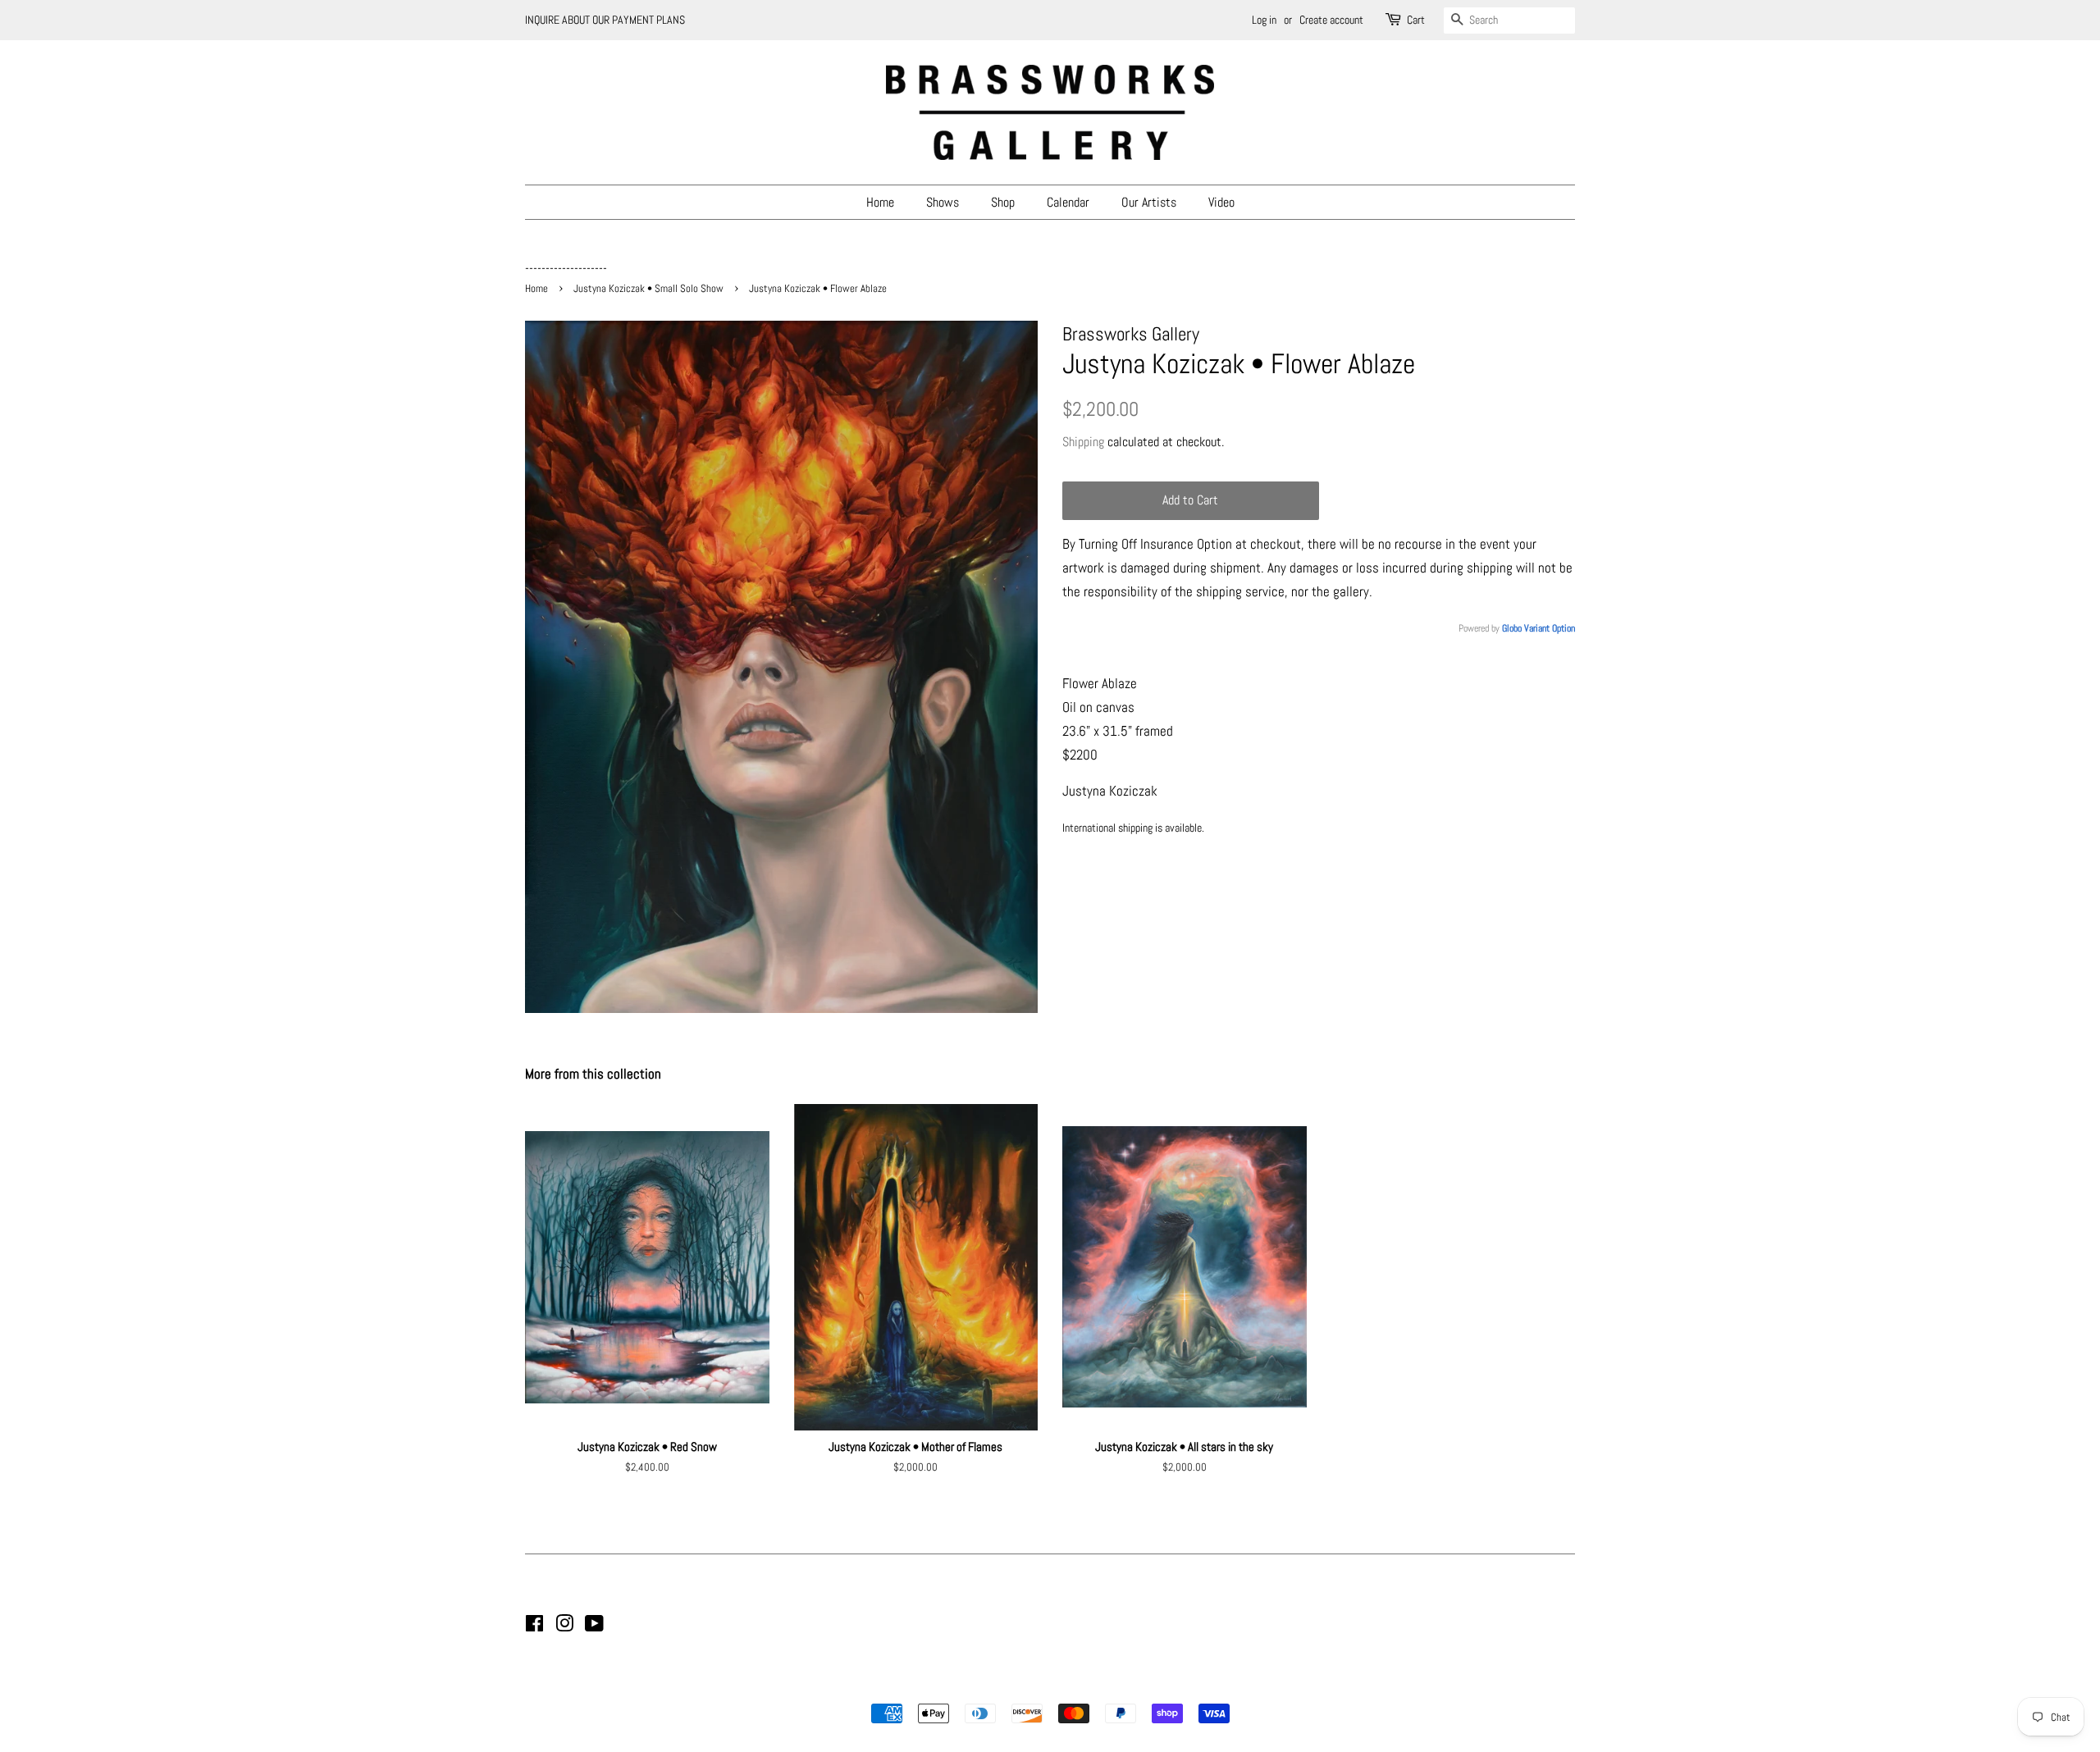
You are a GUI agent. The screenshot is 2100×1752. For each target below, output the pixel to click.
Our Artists (1149, 202)
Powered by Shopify (1134, 1685)
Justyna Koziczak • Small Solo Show (648, 289)
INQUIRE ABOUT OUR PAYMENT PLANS (605, 20)
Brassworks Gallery (1048, 1685)
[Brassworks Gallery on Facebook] (534, 1627)
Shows (943, 202)
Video (1221, 202)
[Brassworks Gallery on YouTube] (594, 1627)
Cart (1416, 20)
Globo (1512, 628)
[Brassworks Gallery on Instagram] (564, 1627)
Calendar (1068, 202)
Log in (1264, 20)
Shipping (1083, 442)
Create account (1331, 20)
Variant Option (1550, 628)
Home (880, 202)
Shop (1003, 202)
